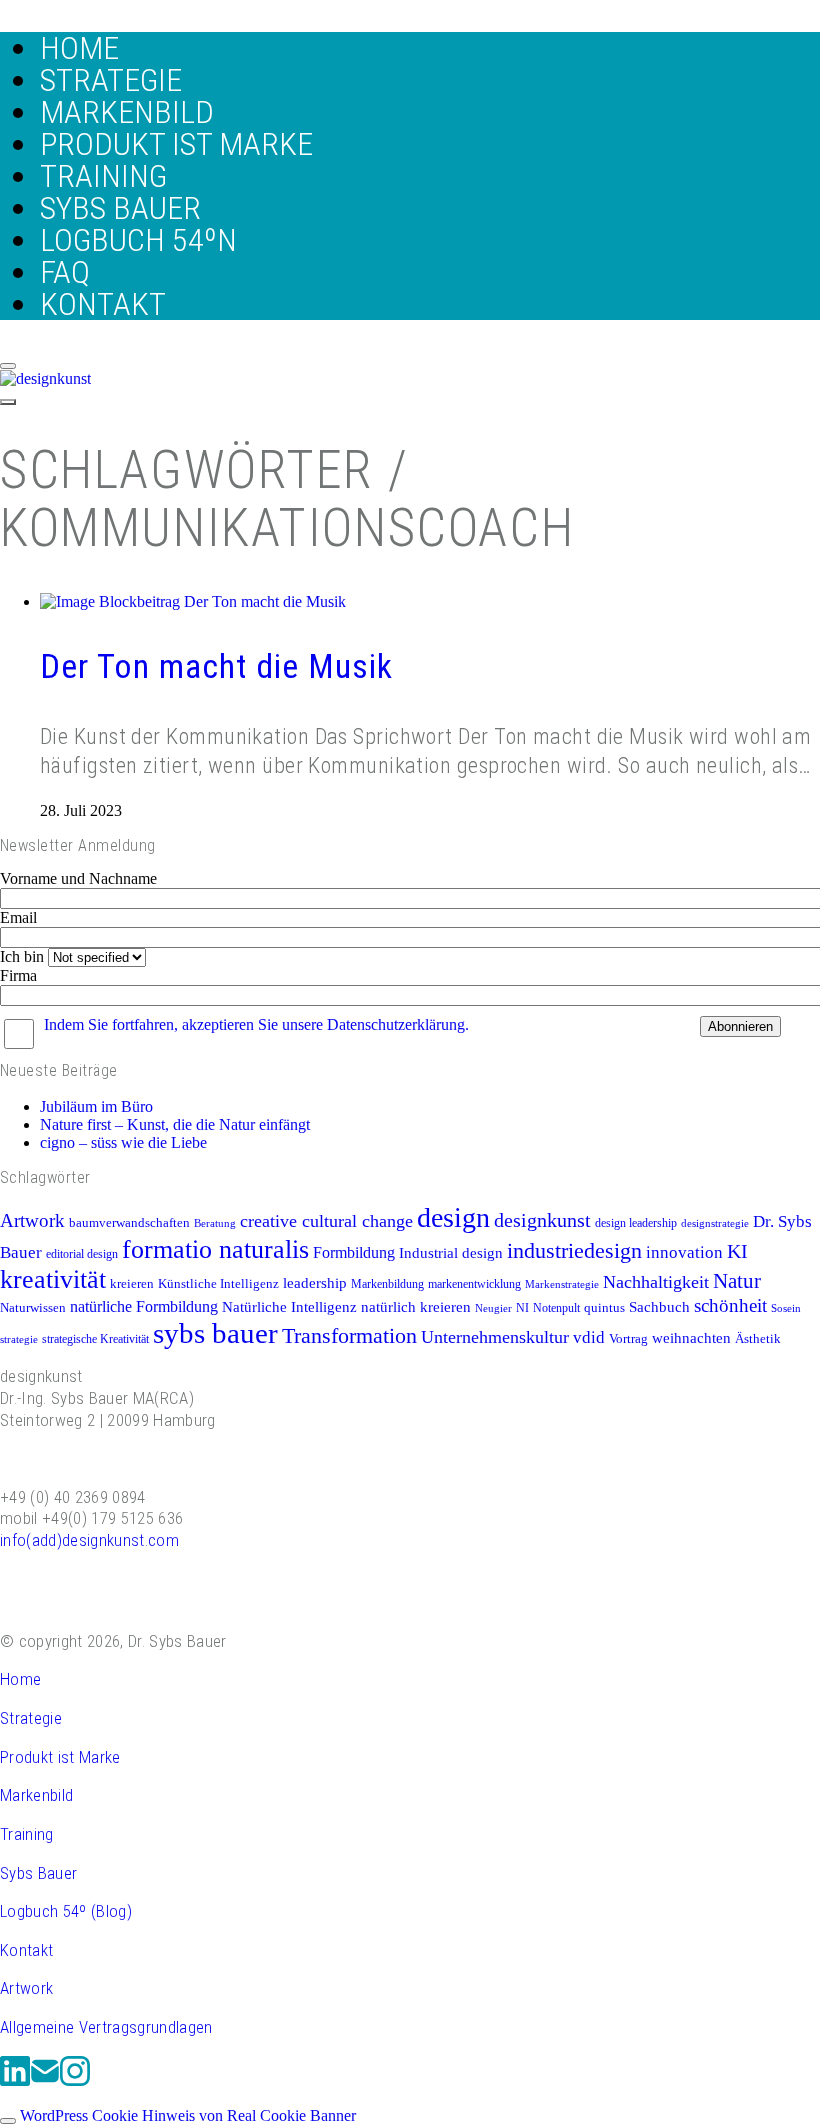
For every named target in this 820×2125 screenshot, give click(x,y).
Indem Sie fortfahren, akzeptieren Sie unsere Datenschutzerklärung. (256, 1024)
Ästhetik (758, 1339)
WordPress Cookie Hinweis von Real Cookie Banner (188, 2115)
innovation (684, 1252)
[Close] (8, 366)
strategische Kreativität (95, 1339)
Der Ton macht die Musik (216, 666)
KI (737, 1251)
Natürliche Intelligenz (289, 1306)
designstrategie (715, 1223)
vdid (589, 1337)
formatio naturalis (215, 1249)
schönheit (730, 1305)
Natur (737, 1281)
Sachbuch (659, 1306)
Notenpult (556, 1308)
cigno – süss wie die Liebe (123, 1142)
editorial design (82, 1254)
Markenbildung (387, 1284)
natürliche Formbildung (144, 1306)
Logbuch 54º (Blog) (66, 1911)
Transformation (349, 1336)
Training (27, 1834)
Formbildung (354, 1252)
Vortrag (628, 1339)
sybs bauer (215, 1333)
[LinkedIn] (15, 2082)
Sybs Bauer (38, 1873)
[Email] (45, 2082)
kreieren (132, 1284)
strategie (19, 1339)
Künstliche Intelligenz (218, 1284)
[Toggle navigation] (8, 402)
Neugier (493, 1308)
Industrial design (451, 1253)
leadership (315, 1282)
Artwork (32, 1220)
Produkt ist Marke (60, 1757)
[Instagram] (75, 2082)
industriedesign (574, 1251)
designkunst (542, 1220)
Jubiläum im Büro (96, 1106)
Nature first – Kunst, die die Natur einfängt (175, 1124)
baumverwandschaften (129, 1223)
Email (18, 917)
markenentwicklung (474, 1284)
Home (20, 1679)
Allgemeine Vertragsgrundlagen (106, 2027)
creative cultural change (326, 1221)
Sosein (786, 1308)
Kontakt (26, 1950)
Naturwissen (33, 1308)
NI (522, 1308)
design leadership (636, 1223)
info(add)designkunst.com (89, 1540)
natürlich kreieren (416, 1307)
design (453, 1217)
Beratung (215, 1223)
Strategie (31, 1718)
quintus (604, 1308)
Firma (18, 975)
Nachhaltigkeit (656, 1282)
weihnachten (691, 1337)
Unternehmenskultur (495, 1337)
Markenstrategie (562, 1284)
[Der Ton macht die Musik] (193, 601)
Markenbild (36, 1795)
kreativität (53, 1279)
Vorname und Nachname (78, 878)
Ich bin (22, 956)
